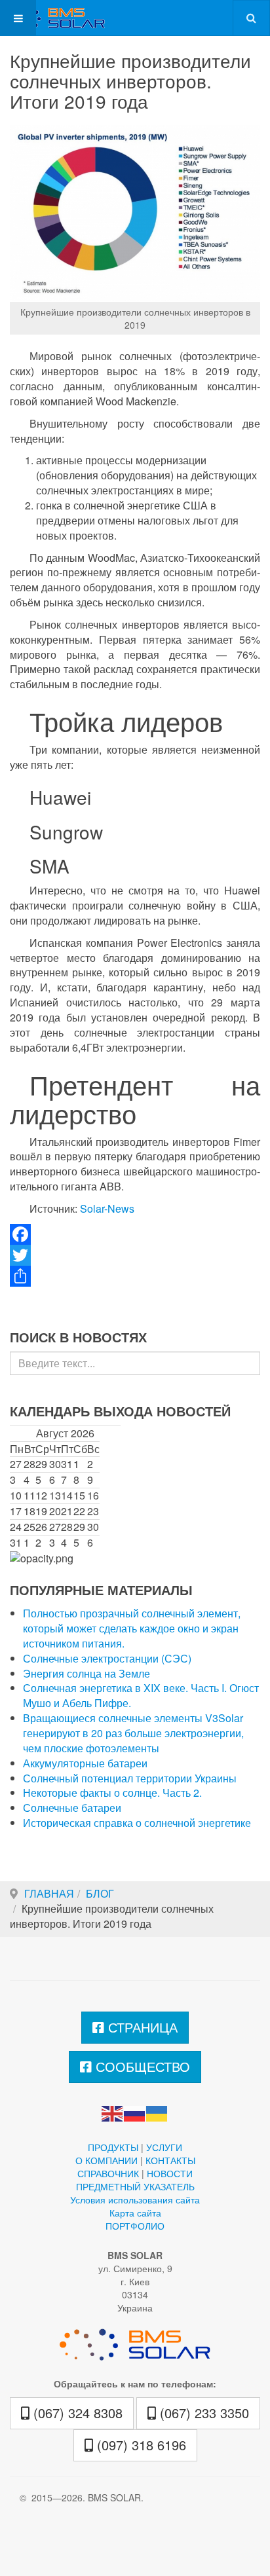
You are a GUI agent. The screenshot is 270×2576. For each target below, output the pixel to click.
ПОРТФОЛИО (135, 2226)
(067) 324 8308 (76, 2413)
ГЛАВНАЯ (49, 1893)
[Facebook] (135, 1234)
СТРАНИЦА (141, 2027)
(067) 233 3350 (202, 2413)
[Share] (135, 1276)
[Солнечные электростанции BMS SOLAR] (52, 18)
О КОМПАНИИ (106, 2160)
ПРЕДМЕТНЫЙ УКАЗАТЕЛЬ (135, 2186)
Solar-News (107, 1208)
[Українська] (157, 2112)
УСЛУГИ (164, 2147)
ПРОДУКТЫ (113, 2147)
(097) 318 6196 (140, 2445)
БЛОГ (100, 1893)
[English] (113, 2112)
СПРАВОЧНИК (108, 2173)
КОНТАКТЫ (170, 2160)
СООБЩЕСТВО (141, 2066)
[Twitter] (135, 1255)
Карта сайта (135, 2213)
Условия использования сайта (135, 2199)
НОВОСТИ (170, 2173)
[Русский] (135, 2112)
